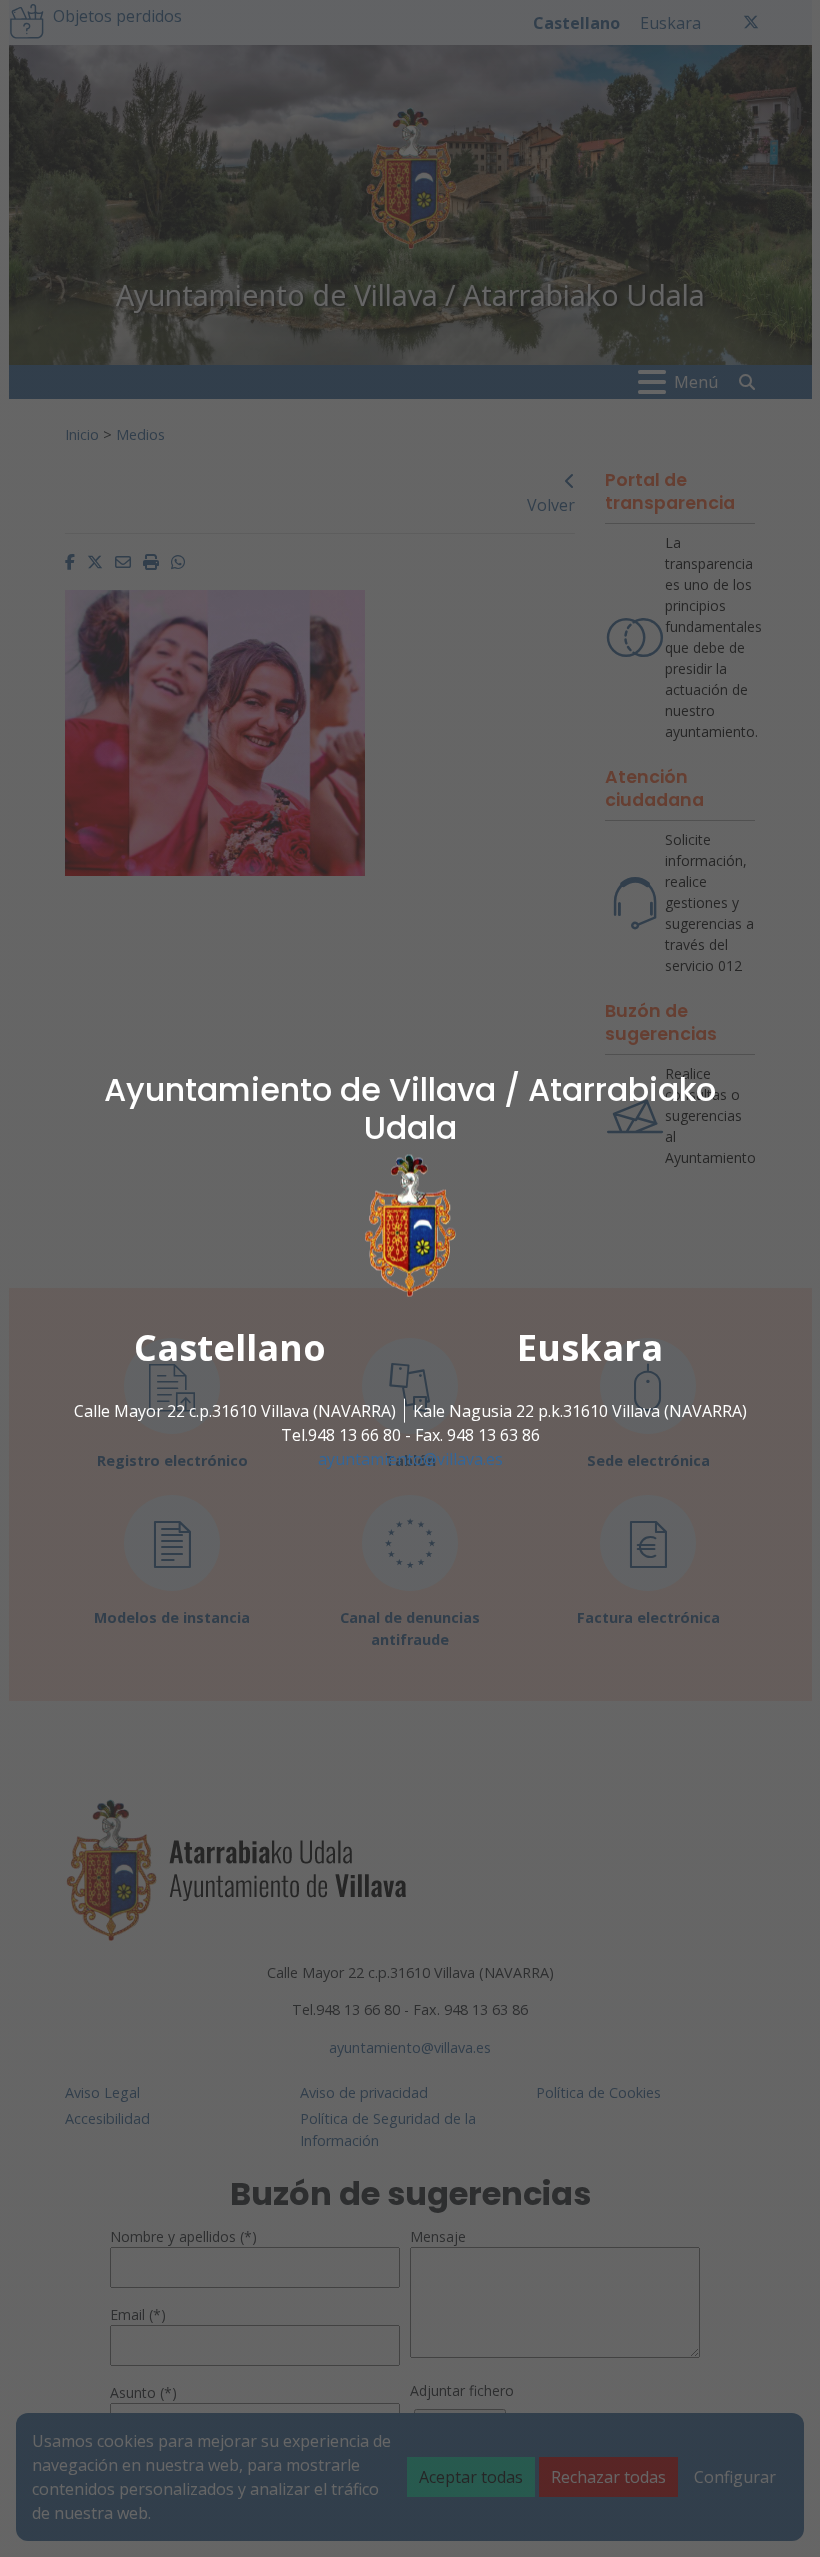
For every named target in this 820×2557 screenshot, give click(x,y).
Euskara (590, 1347)
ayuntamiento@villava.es (410, 1459)
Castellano (230, 1347)
